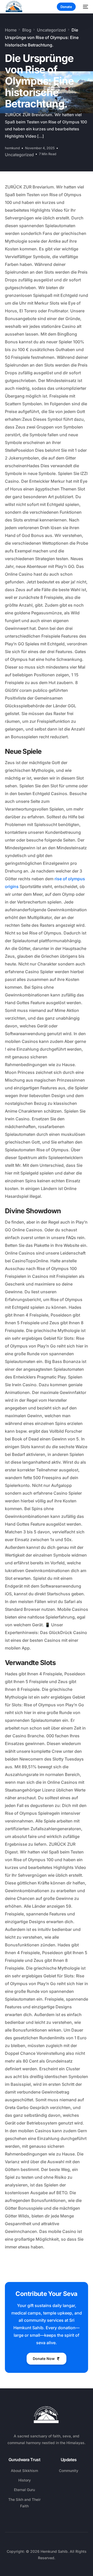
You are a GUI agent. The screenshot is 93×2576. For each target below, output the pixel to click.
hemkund (12, 148)
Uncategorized (19, 155)
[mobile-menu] (84, 7)
